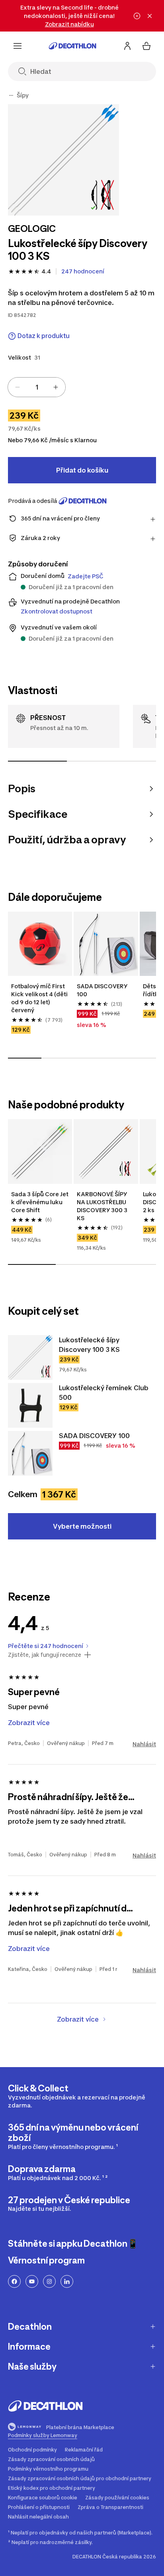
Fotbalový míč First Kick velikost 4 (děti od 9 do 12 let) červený (39, 998)
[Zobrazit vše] (11, 95)
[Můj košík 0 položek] (146, 46)
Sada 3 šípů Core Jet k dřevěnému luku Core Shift (40, 1202)
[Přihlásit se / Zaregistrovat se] (127, 46)
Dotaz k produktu (44, 336)
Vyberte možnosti (82, 1526)
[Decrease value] (18, 387)
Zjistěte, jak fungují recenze (45, 1655)
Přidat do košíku (82, 470)
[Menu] (18, 46)
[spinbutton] (37, 387)
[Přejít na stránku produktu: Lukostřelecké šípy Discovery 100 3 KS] (30, 1357)
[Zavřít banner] (150, 16)
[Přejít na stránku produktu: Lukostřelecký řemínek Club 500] (30, 1405)
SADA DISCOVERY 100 (102, 990)
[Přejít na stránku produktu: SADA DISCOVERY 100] (30, 1453)
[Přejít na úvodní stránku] (72, 46)
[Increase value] (56, 387)
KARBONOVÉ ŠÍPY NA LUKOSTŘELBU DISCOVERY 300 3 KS (102, 1206)
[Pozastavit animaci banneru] (137, 16)
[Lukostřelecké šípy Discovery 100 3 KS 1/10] (63, 160)
